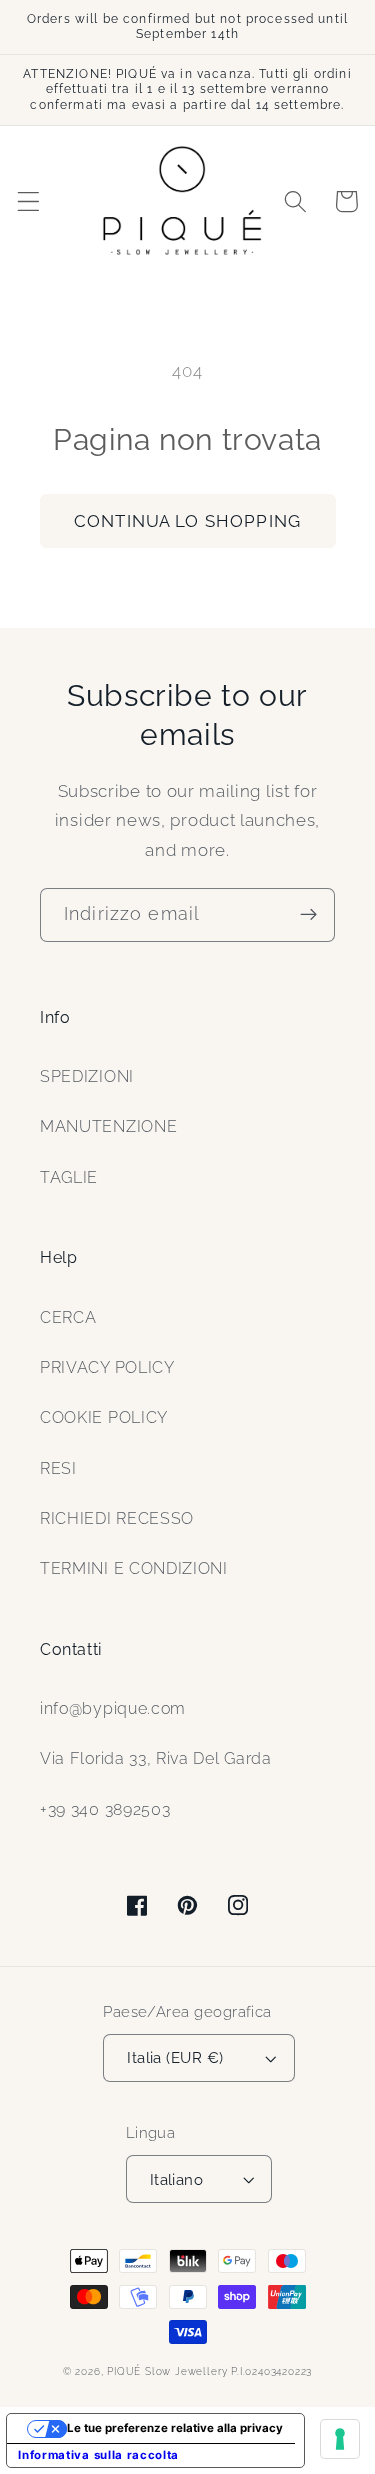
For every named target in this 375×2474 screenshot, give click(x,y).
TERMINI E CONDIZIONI (134, 1568)
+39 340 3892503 (105, 1809)
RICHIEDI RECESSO (117, 1518)
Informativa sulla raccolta (98, 2455)
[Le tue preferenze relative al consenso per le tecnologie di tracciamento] (340, 2439)
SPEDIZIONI (87, 1076)
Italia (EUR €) (175, 2057)
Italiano (177, 2179)
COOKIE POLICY (104, 1417)
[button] (28, 201)
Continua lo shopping (187, 521)
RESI (58, 1468)
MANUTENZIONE (108, 1126)
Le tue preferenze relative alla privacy (175, 2428)
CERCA (68, 1317)
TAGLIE (69, 1177)
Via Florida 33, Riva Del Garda (156, 1758)
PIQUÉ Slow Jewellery (167, 2371)
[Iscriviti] (308, 915)
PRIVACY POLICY (107, 1367)
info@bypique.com (113, 1708)
